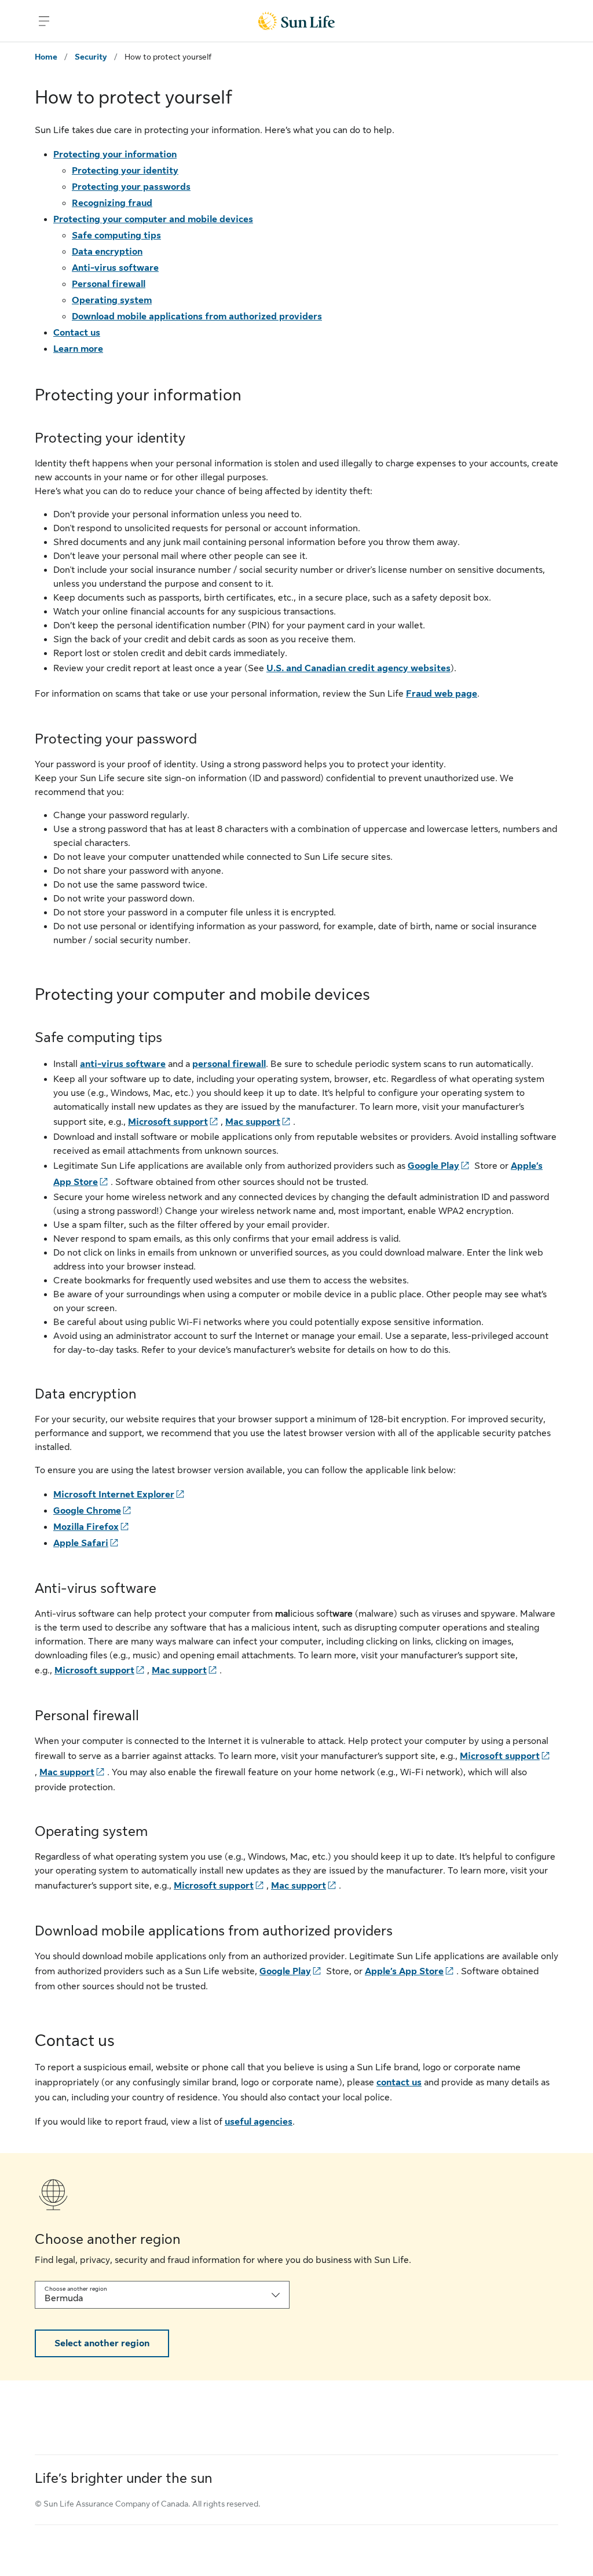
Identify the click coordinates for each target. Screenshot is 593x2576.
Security (91, 57)
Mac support (253, 1122)
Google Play (433, 1166)
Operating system (112, 300)
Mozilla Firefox (86, 1527)
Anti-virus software (115, 268)
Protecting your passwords (131, 187)
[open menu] (44, 21)
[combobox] (162, 2295)
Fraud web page (442, 694)
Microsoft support (168, 1122)
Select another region (102, 2343)
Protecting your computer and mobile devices (153, 219)
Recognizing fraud (112, 203)
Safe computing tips (116, 235)
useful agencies (259, 2122)
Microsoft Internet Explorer (114, 1495)
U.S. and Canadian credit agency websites (358, 668)
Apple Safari (81, 1543)
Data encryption (107, 252)
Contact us (77, 333)
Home (46, 57)
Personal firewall (109, 284)
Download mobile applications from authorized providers (197, 317)
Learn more (78, 349)
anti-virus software (123, 1064)
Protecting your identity (125, 171)
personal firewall (229, 1064)
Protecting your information (115, 154)
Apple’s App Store (404, 1971)
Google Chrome (87, 1511)
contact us (399, 2082)
